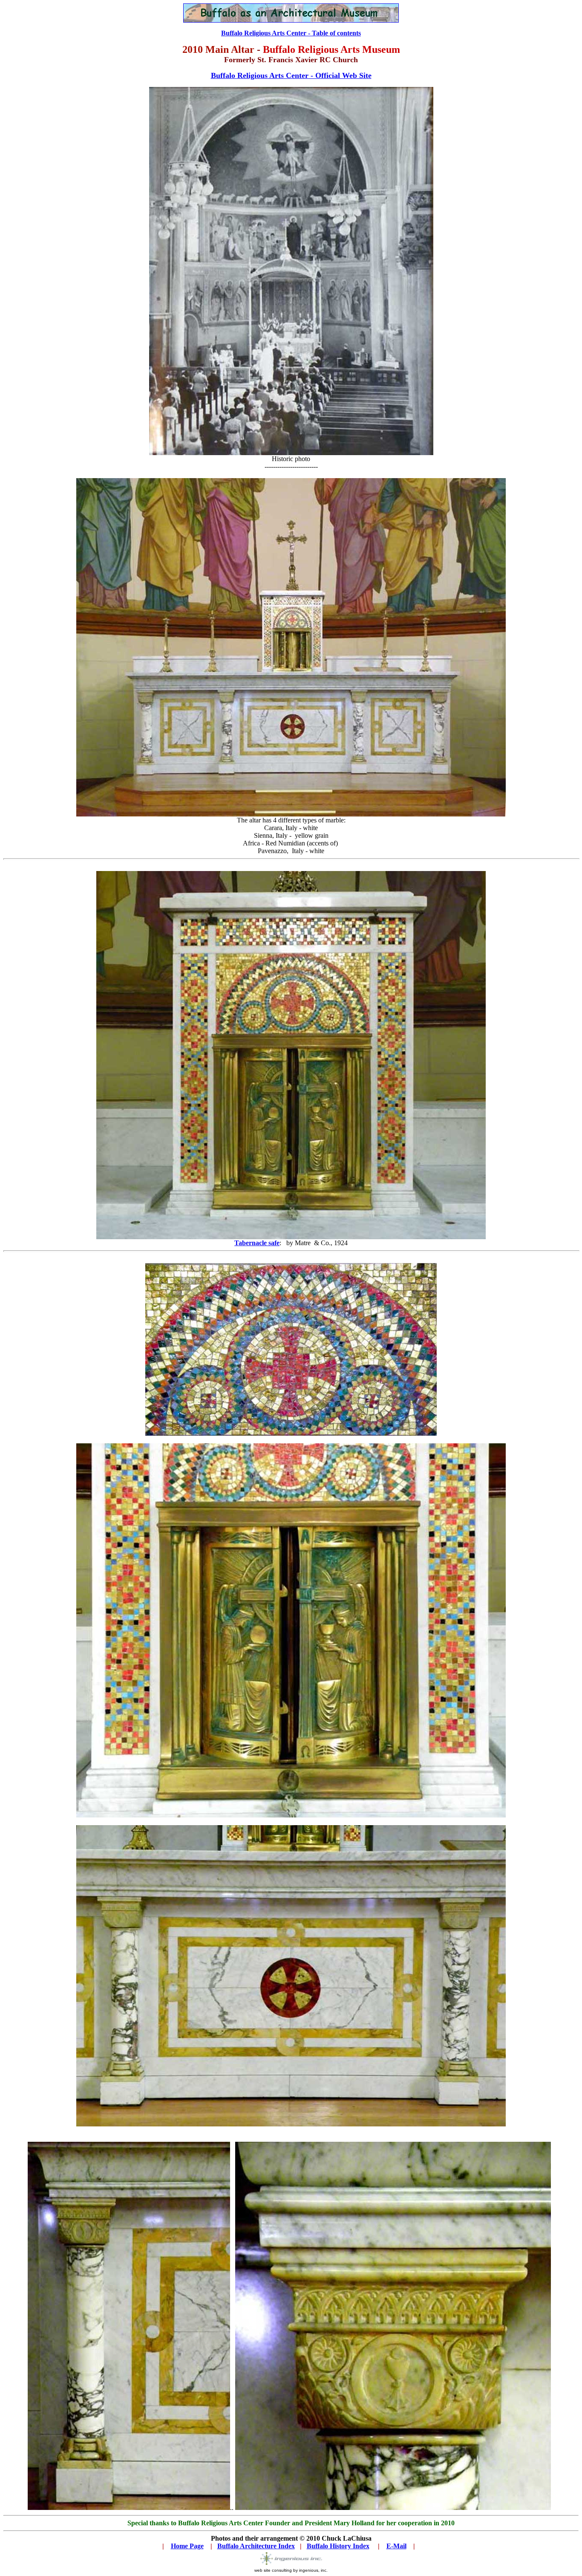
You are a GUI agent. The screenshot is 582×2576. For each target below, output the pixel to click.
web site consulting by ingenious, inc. (291, 2570)
